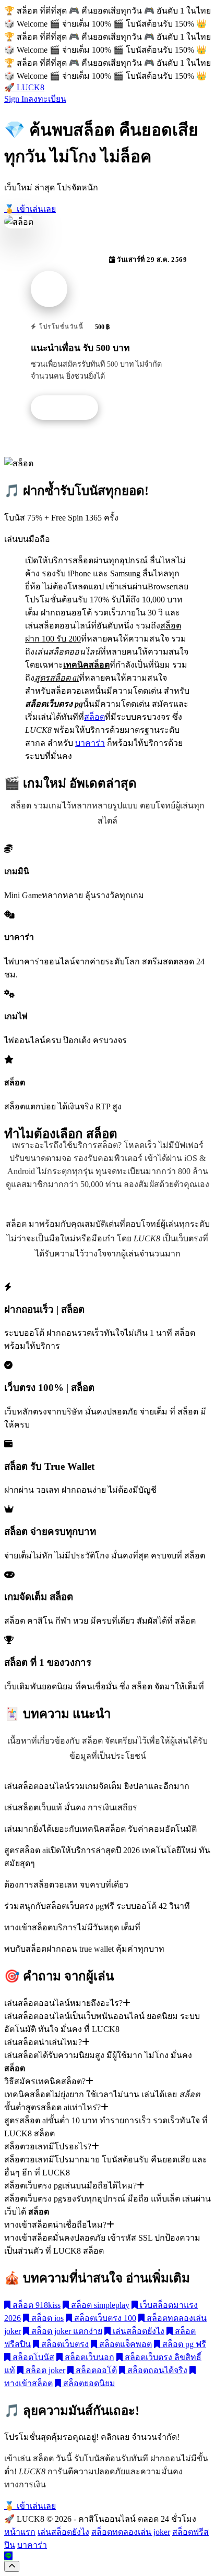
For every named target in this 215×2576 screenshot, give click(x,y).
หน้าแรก (20, 2532)
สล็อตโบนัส (32, 2357)
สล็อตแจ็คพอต (124, 2344)
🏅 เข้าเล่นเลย (30, 209)
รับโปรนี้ (70, 408)
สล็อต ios (46, 2318)
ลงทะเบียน (47, 99)
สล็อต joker (44, 2370)
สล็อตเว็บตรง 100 (104, 2318)
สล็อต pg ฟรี (183, 2344)
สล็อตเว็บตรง (64, 2344)
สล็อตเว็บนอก (88, 2357)
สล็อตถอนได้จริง (156, 2370)
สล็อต (94, 717)
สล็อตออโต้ (95, 2370)
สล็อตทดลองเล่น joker (131, 2532)
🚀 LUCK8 (24, 87)
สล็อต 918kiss (35, 2305)
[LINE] (8, 2556)
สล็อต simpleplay (99, 2305)
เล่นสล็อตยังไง (138, 2331)
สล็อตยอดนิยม (88, 2383)
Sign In (16, 99)
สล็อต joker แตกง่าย (66, 2331)
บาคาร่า (90, 743)
